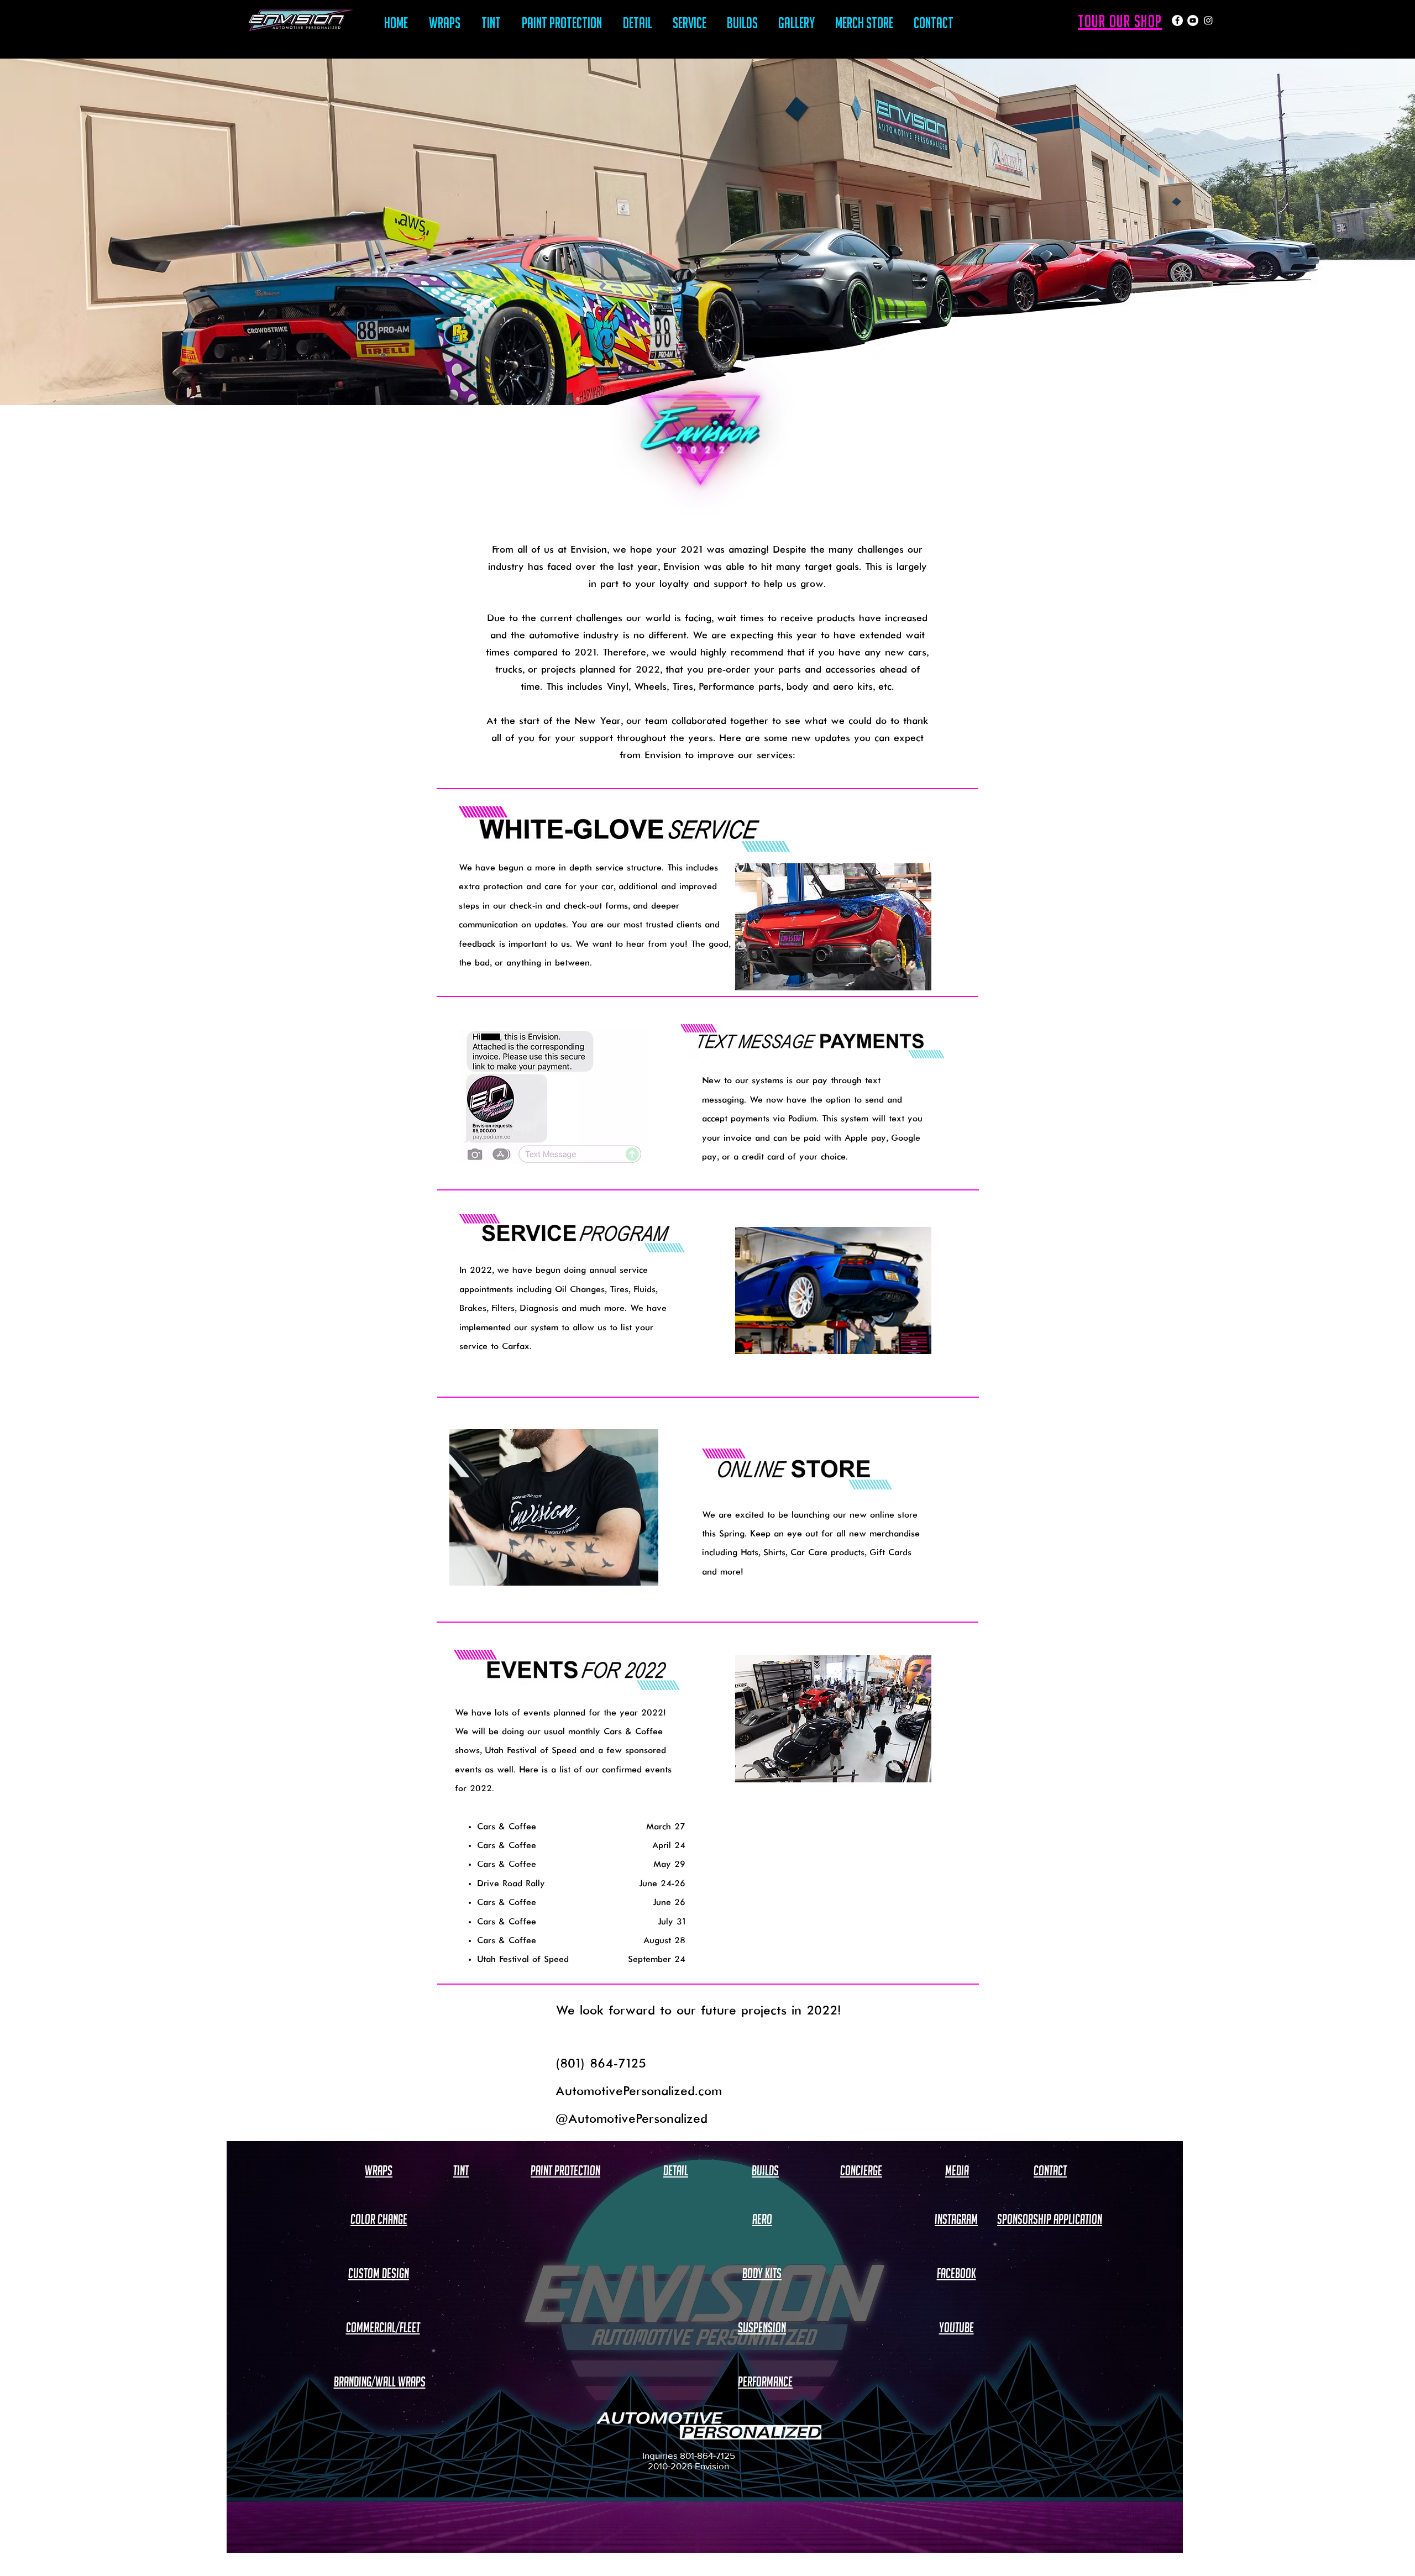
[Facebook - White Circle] (1177, 20)
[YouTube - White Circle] (1193, 20)
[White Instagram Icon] (1208, 20)
